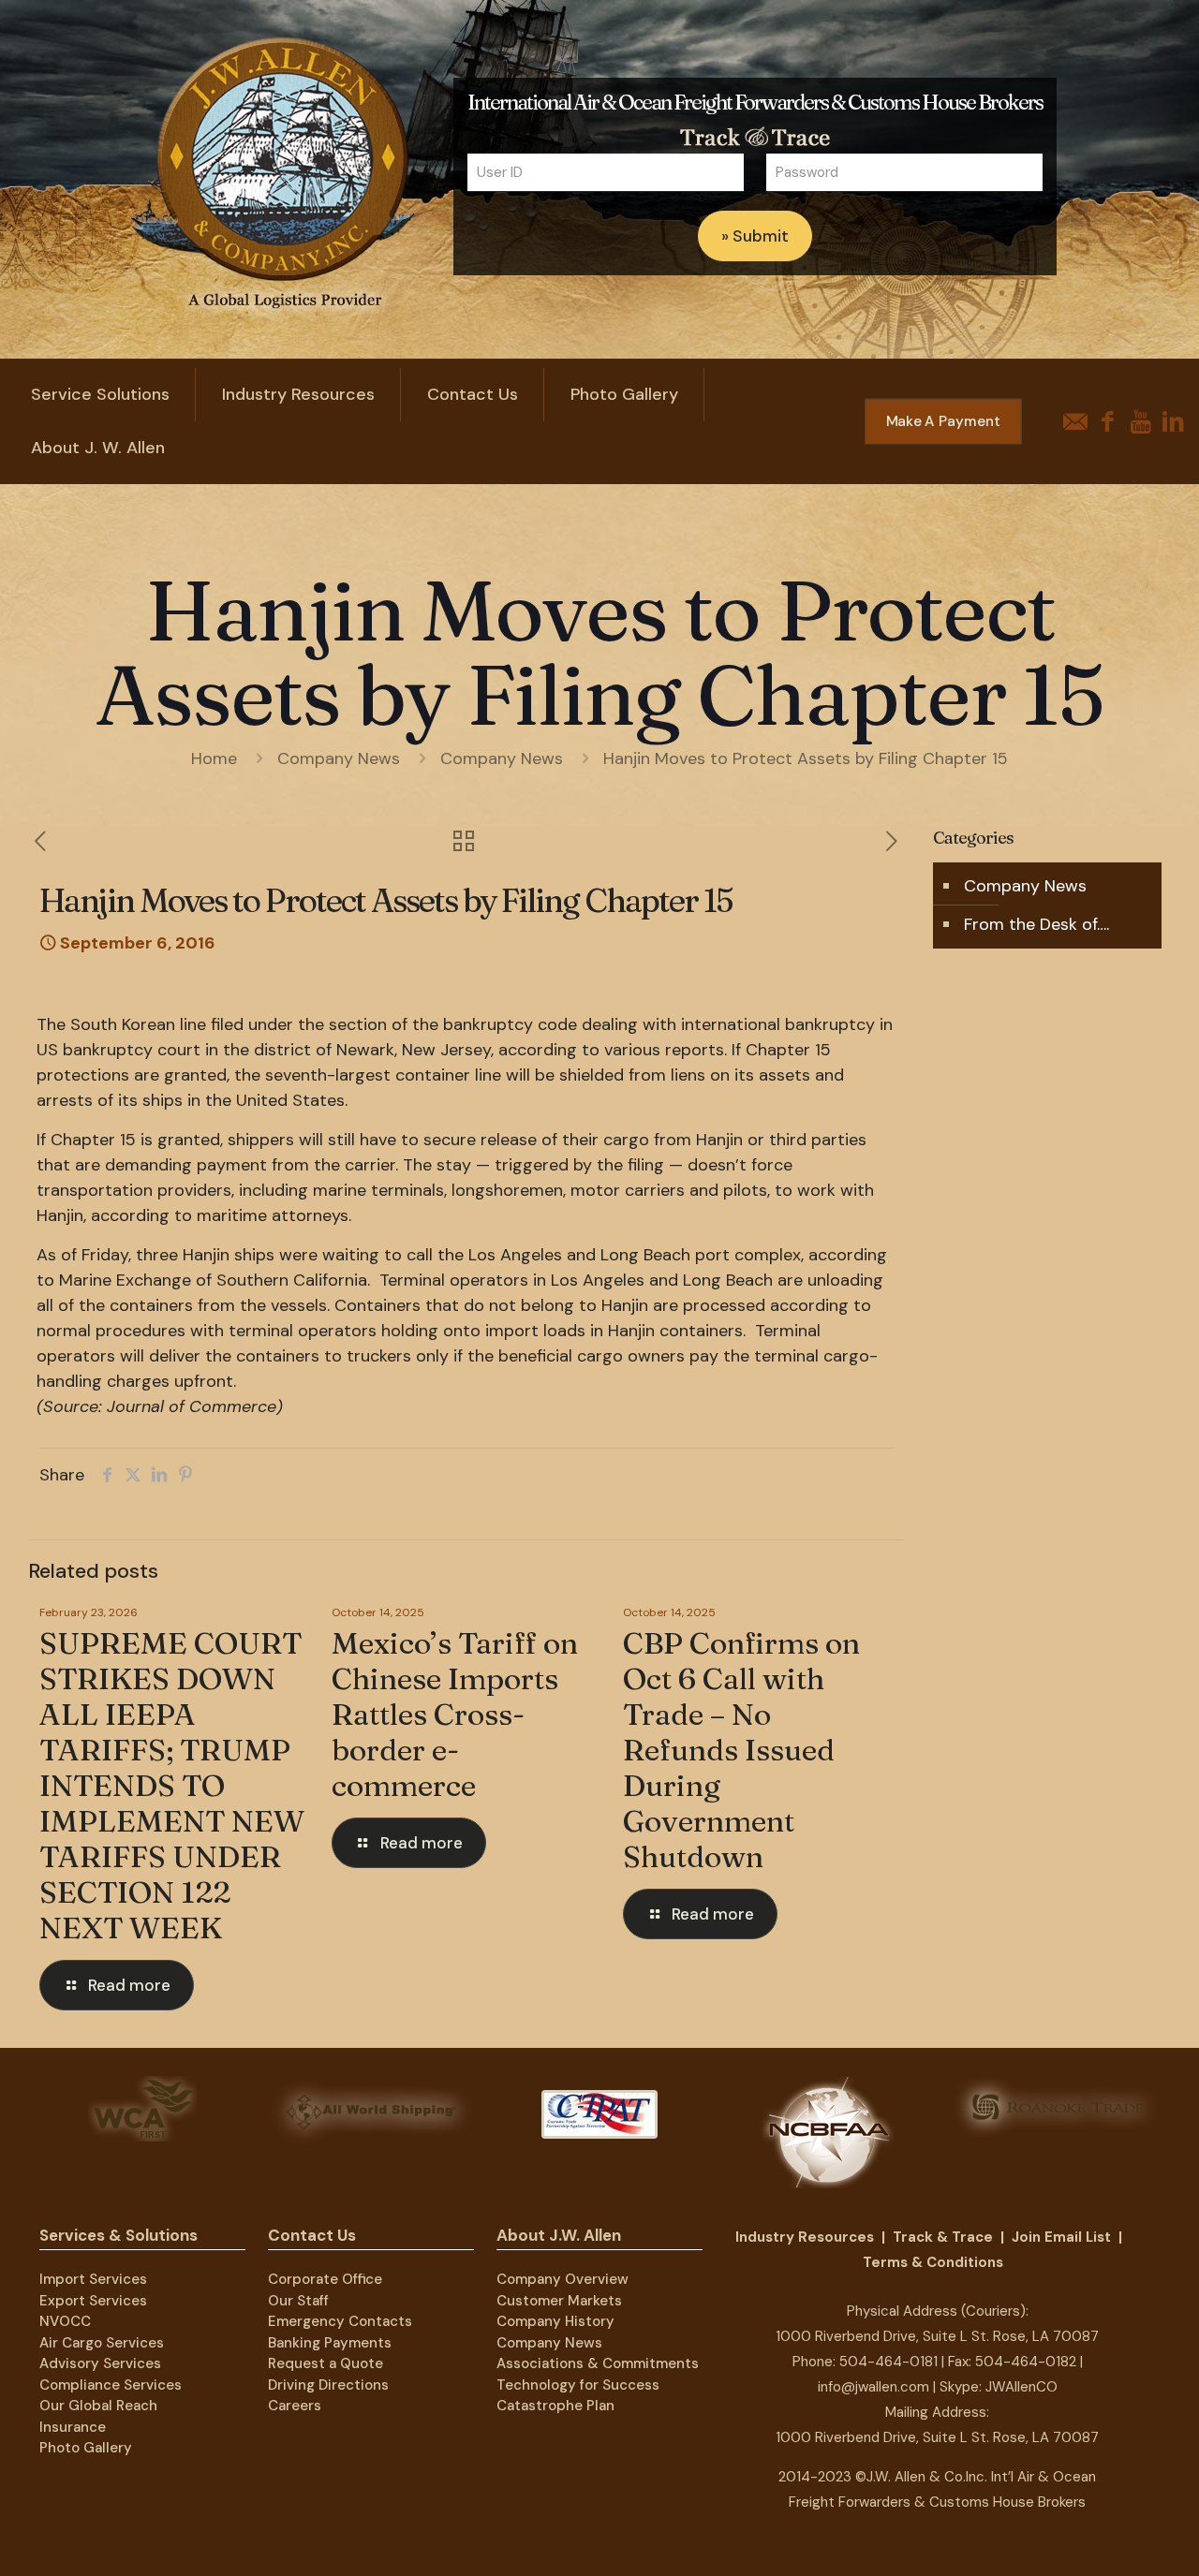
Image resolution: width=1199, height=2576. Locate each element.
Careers (295, 2406)
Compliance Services (111, 2385)
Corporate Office (325, 2279)
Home (214, 758)
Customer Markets (559, 2301)
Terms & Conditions (933, 2262)
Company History (555, 2321)
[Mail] (1075, 422)
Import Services (93, 2279)
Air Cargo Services (102, 2343)
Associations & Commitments (598, 2363)
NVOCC (65, 2321)
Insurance (73, 2427)
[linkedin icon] (1173, 422)
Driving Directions (328, 2385)
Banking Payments (330, 2343)
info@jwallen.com (873, 2387)
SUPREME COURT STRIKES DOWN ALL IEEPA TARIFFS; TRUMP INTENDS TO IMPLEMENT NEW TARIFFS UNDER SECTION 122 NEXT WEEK (172, 1785)
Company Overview (562, 2279)
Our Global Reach (98, 2406)
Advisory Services (100, 2363)
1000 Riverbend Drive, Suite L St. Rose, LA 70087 (937, 2336)
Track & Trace (943, 2237)
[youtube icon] (1140, 422)
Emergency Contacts (340, 2321)
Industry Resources (805, 2237)
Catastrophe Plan (555, 2406)
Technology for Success (578, 2385)
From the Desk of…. (1036, 924)
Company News (339, 758)
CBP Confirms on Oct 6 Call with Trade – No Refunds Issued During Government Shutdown (741, 1750)
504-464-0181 (888, 2362)
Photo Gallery (86, 2448)
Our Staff (298, 2301)
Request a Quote (326, 2363)
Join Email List (1061, 2237)
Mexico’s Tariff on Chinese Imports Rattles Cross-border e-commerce (455, 1714)
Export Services (93, 2301)
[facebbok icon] (1108, 422)
